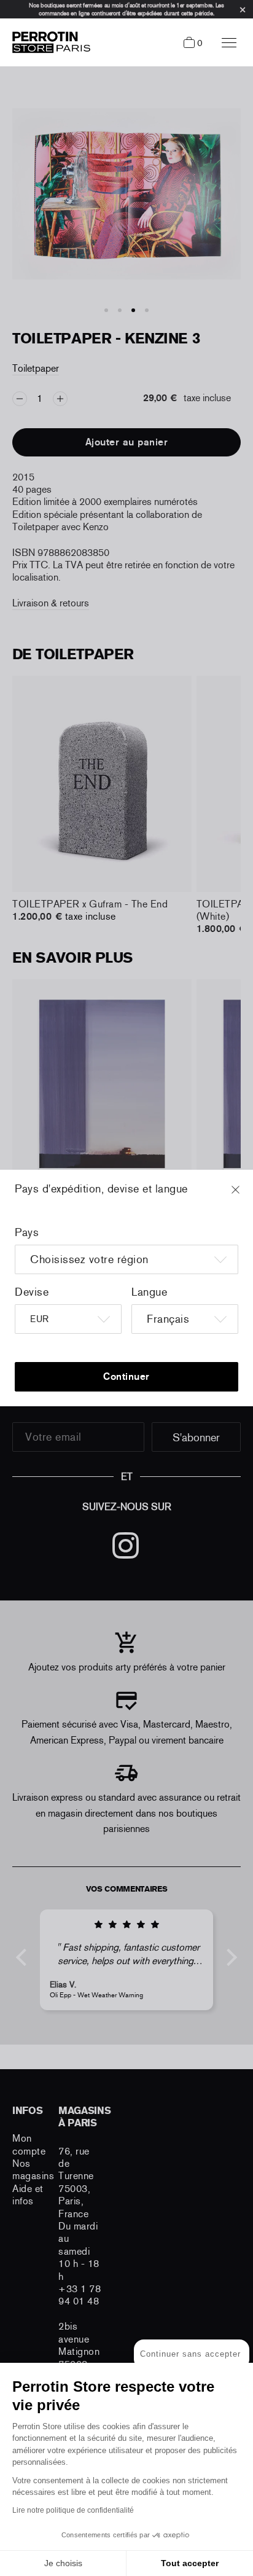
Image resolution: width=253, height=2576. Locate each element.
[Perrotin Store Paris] (48, 42)
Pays (27, 1232)
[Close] (247, 1196)
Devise (32, 1292)
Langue (149, 1292)
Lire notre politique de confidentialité (73, 2510)
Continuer (126, 1376)
